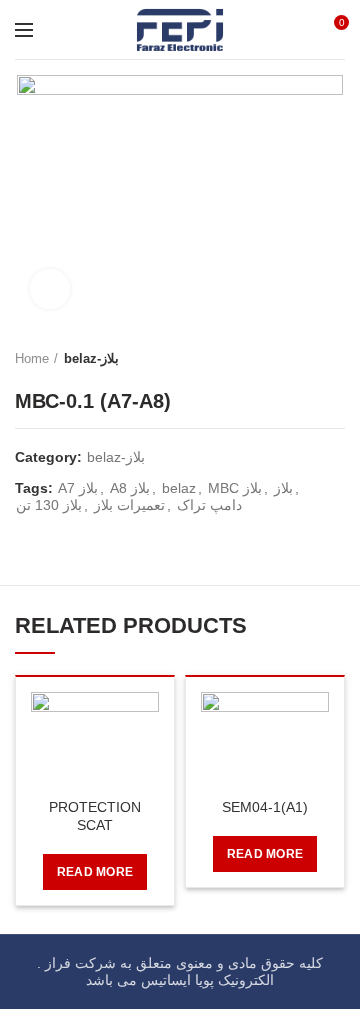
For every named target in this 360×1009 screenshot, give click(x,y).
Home (32, 358)
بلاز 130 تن (49, 505)
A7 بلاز (78, 488)
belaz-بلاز (91, 358)
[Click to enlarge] (50, 289)
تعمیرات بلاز (129, 505)
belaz (179, 488)
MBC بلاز (235, 488)
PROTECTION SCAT (95, 816)
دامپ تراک (209, 505)
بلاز (283, 488)
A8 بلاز (130, 488)
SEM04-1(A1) (265, 807)
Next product (335, 359)
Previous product (295, 359)
